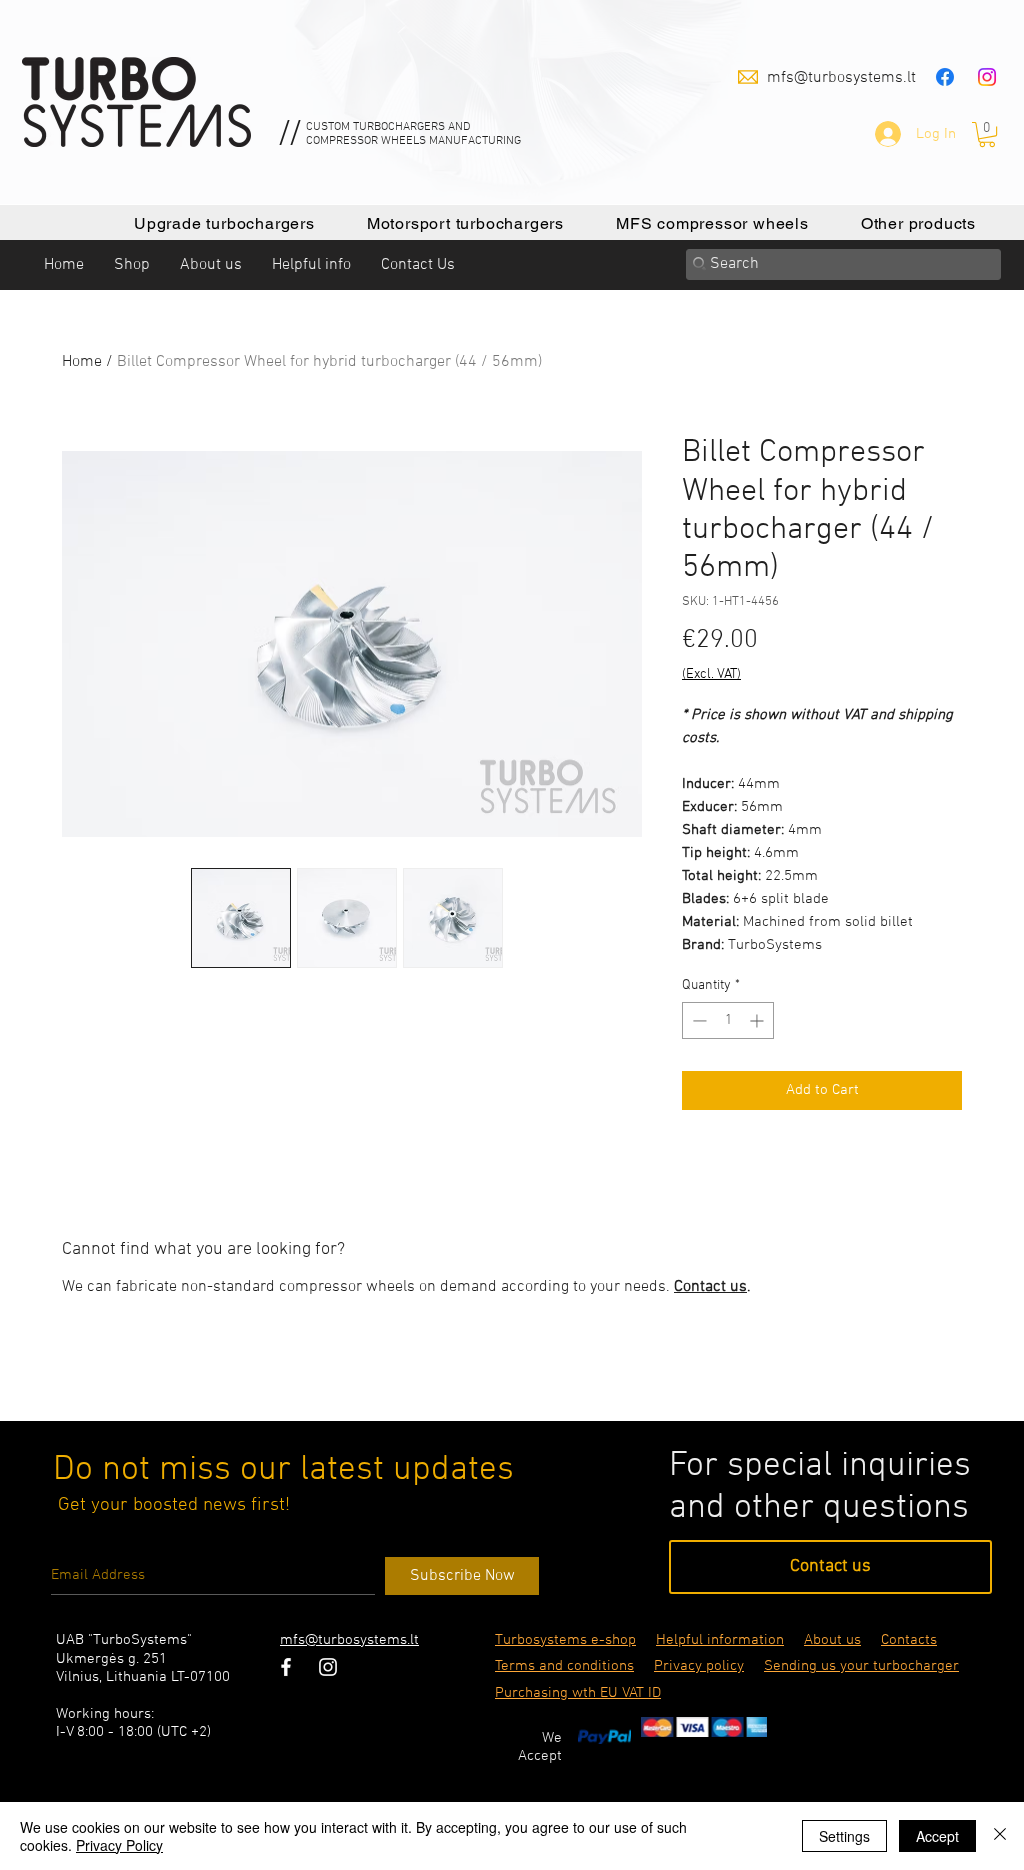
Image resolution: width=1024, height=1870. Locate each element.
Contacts (909, 1640)
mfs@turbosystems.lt (841, 78)
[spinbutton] (728, 1020)
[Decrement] (697, 1020)
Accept (937, 1836)
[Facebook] (945, 77)
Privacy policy (699, 1666)
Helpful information (720, 1640)
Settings (844, 1836)
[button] (987, 134)
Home (82, 362)
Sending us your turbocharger (861, 1666)
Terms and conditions (564, 1666)
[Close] (1000, 1836)
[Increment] (758, 1020)
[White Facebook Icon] (286, 1667)
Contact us (710, 1287)
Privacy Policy (119, 1845)
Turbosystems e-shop (565, 1640)
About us (832, 1640)
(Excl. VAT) (711, 674)
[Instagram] (987, 77)
